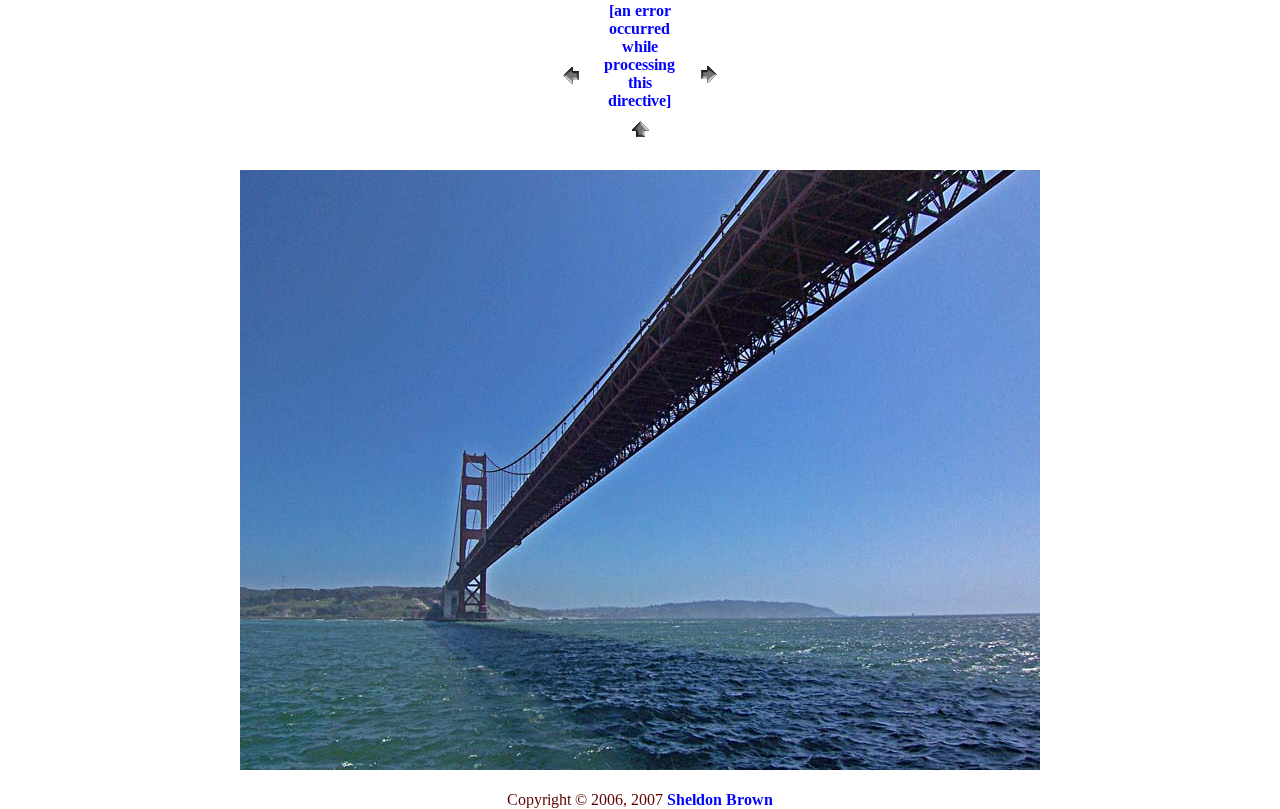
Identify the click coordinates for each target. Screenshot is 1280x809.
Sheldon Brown (720, 799)
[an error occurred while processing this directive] (639, 55)
